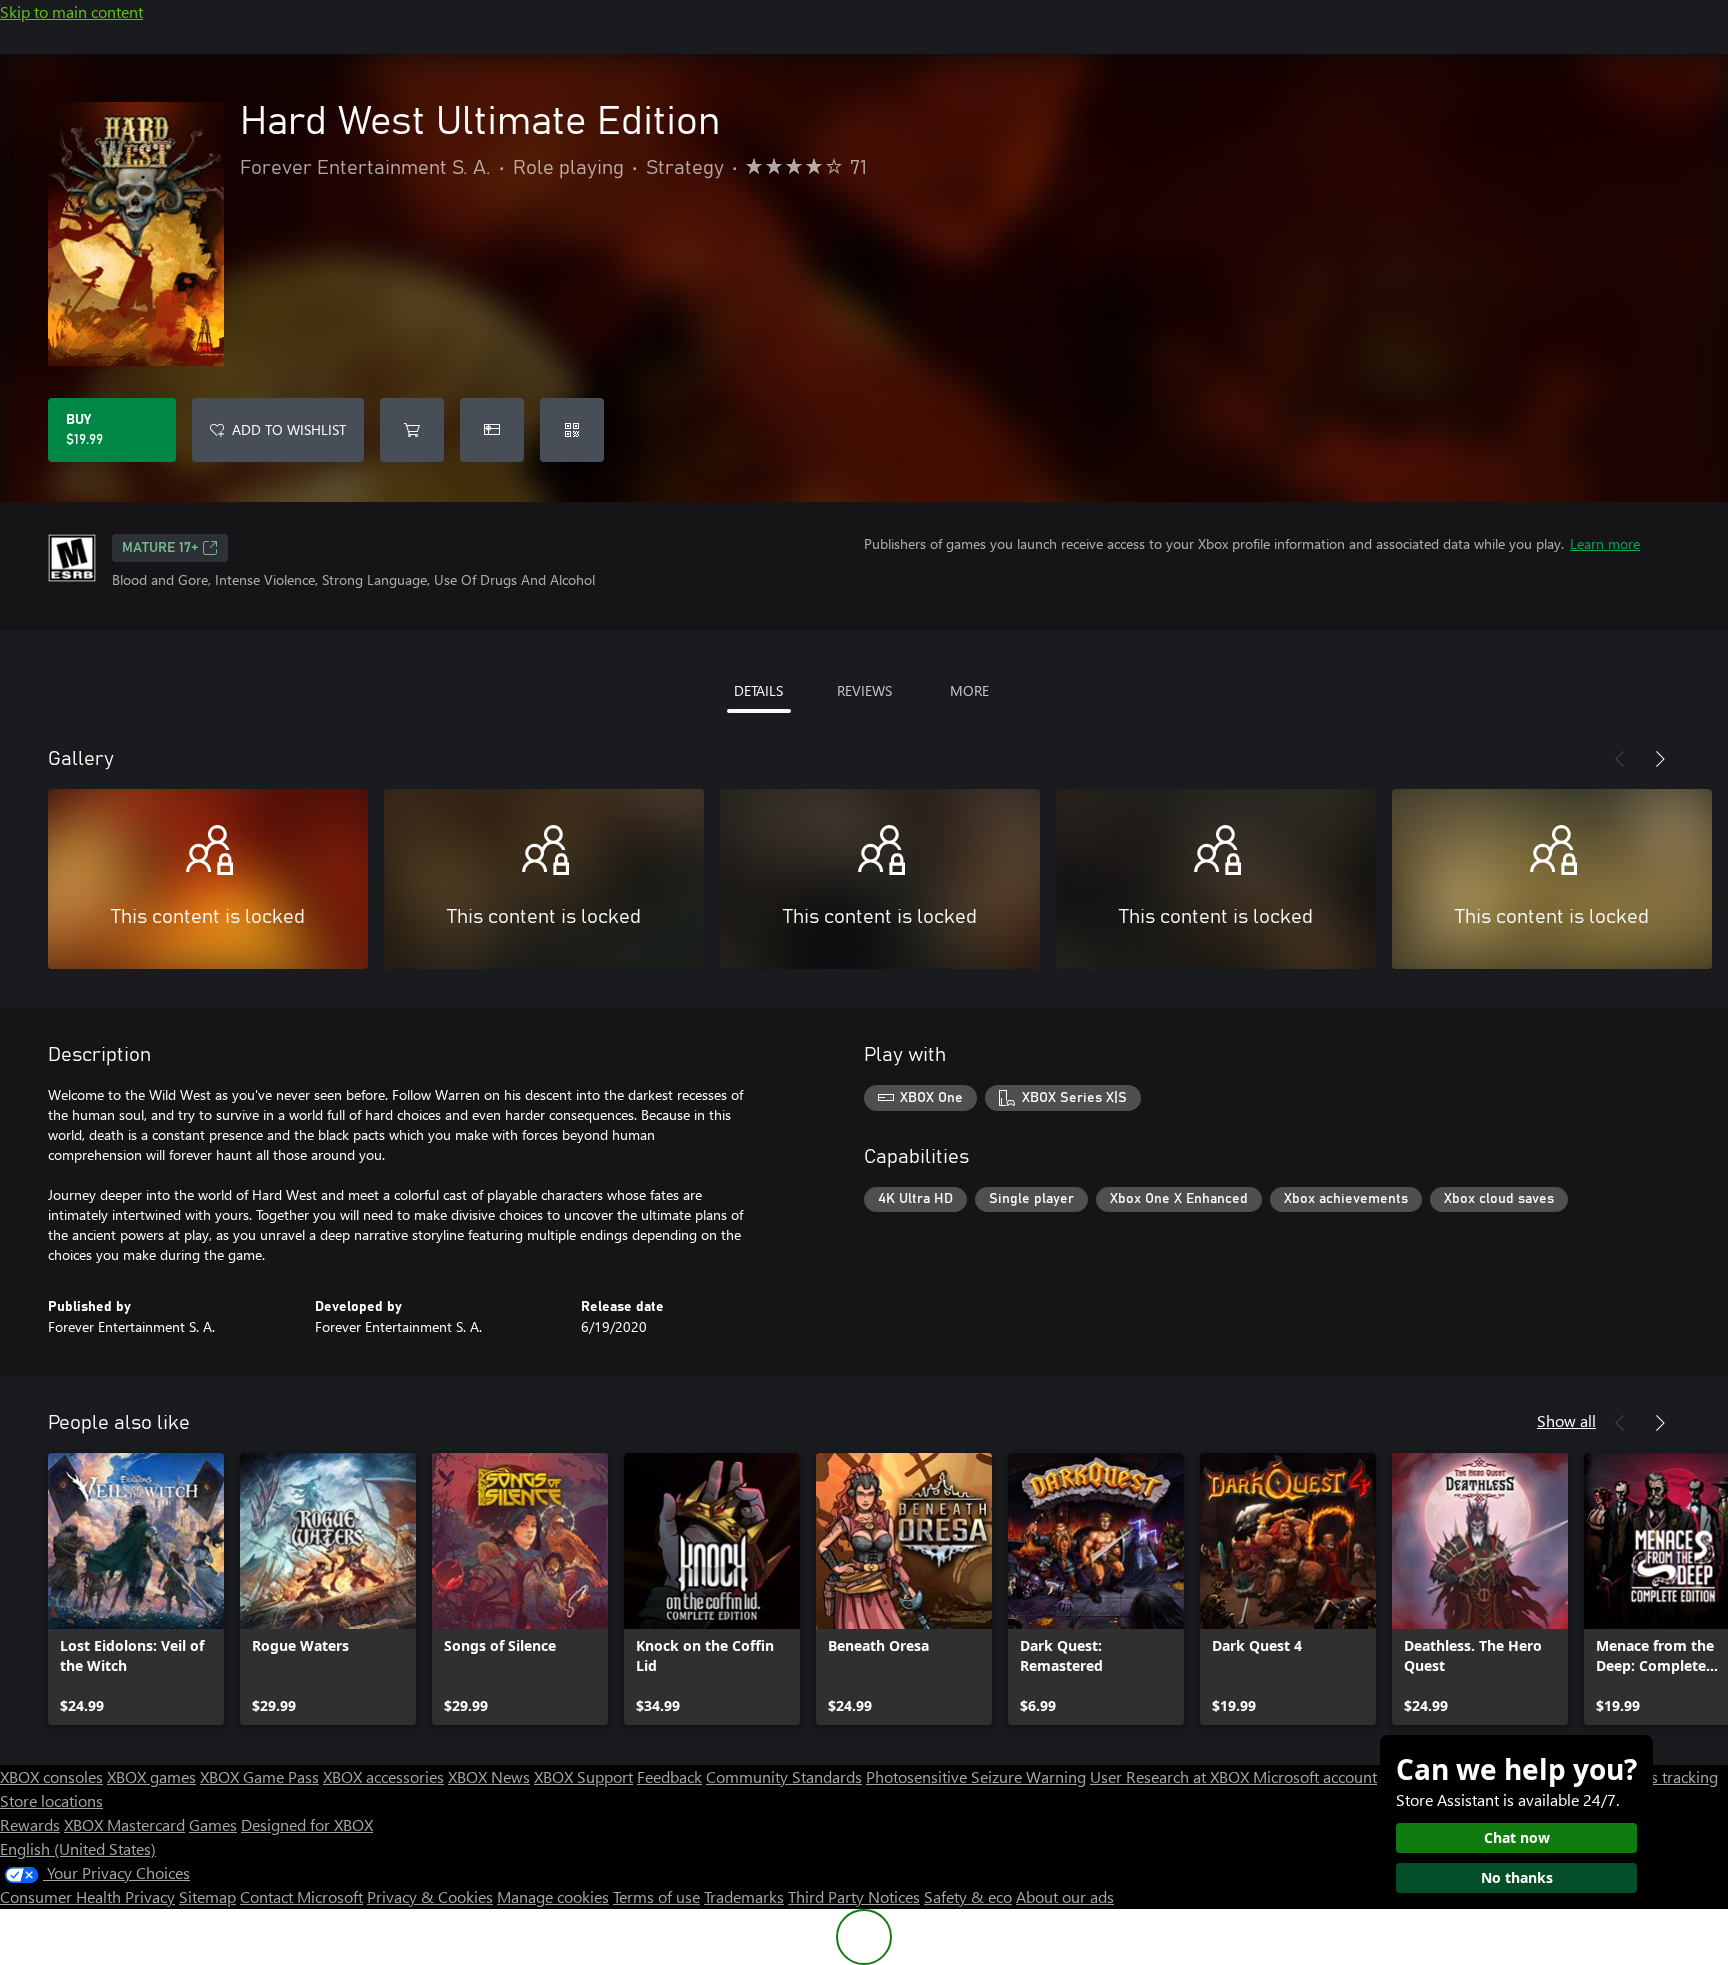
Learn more (1605, 543)
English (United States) (78, 1848)
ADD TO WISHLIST (289, 429)
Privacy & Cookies (430, 1896)
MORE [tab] (969, 690)
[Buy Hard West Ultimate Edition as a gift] (492, 430)
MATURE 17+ (160, 548)
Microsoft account (1315, 1776)
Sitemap (207, 1896)
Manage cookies (553, 1896)
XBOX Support (583, 1776)
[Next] (1660, 759)
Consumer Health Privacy (87, 1896)
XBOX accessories (383, 1776)
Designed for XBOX (307, 1824)
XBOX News (489, 1776)
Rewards (30, 1824)
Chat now (1517, 1837)
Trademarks (744, 1896)
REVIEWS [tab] (864, 690)
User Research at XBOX (1171, 1776)
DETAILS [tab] (758, 690)
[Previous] (1620, 759)
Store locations (51, 1800)
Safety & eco (968, 1896)
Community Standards (784, 1776)
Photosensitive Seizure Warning (976, 1776)
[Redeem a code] (572, 430)
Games (213, 1824)
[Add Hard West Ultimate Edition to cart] (412, 430)
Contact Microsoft (301, 1896)
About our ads (1065, 1896)
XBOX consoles (51, 1776)
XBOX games (151, 1776)
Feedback (669, 1776)
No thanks (1517, 1877)
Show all (1566, 1420)
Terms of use (656, 1896)
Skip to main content (71, 11)
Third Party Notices (854, 1896)
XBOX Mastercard (124, 1824)
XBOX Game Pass (259, 1776)
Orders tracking (1664, 1776)
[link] (136, 1589)
